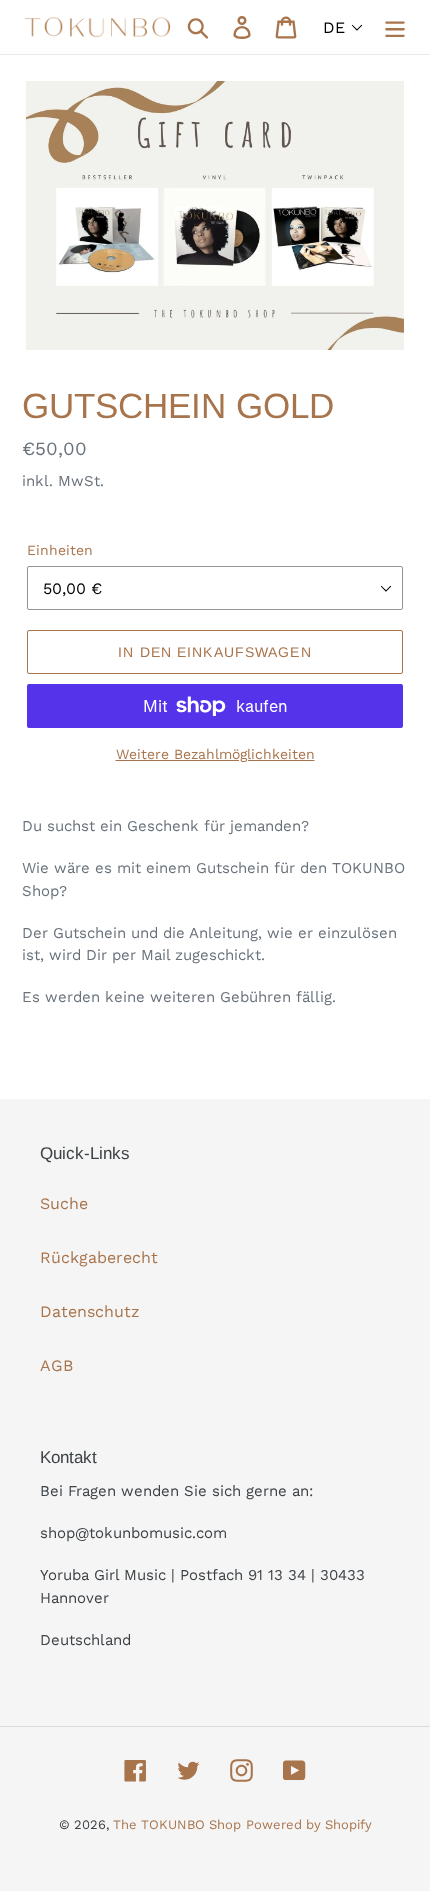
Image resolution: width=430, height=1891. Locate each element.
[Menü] (395, 27)
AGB (56, 1365)
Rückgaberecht (99, 1257)
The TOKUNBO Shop (177, 1824)
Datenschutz (90, 1311)
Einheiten (60, 550)
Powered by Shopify (309, 1824)
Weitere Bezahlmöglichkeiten (215, 754)
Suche (64, 1203)
